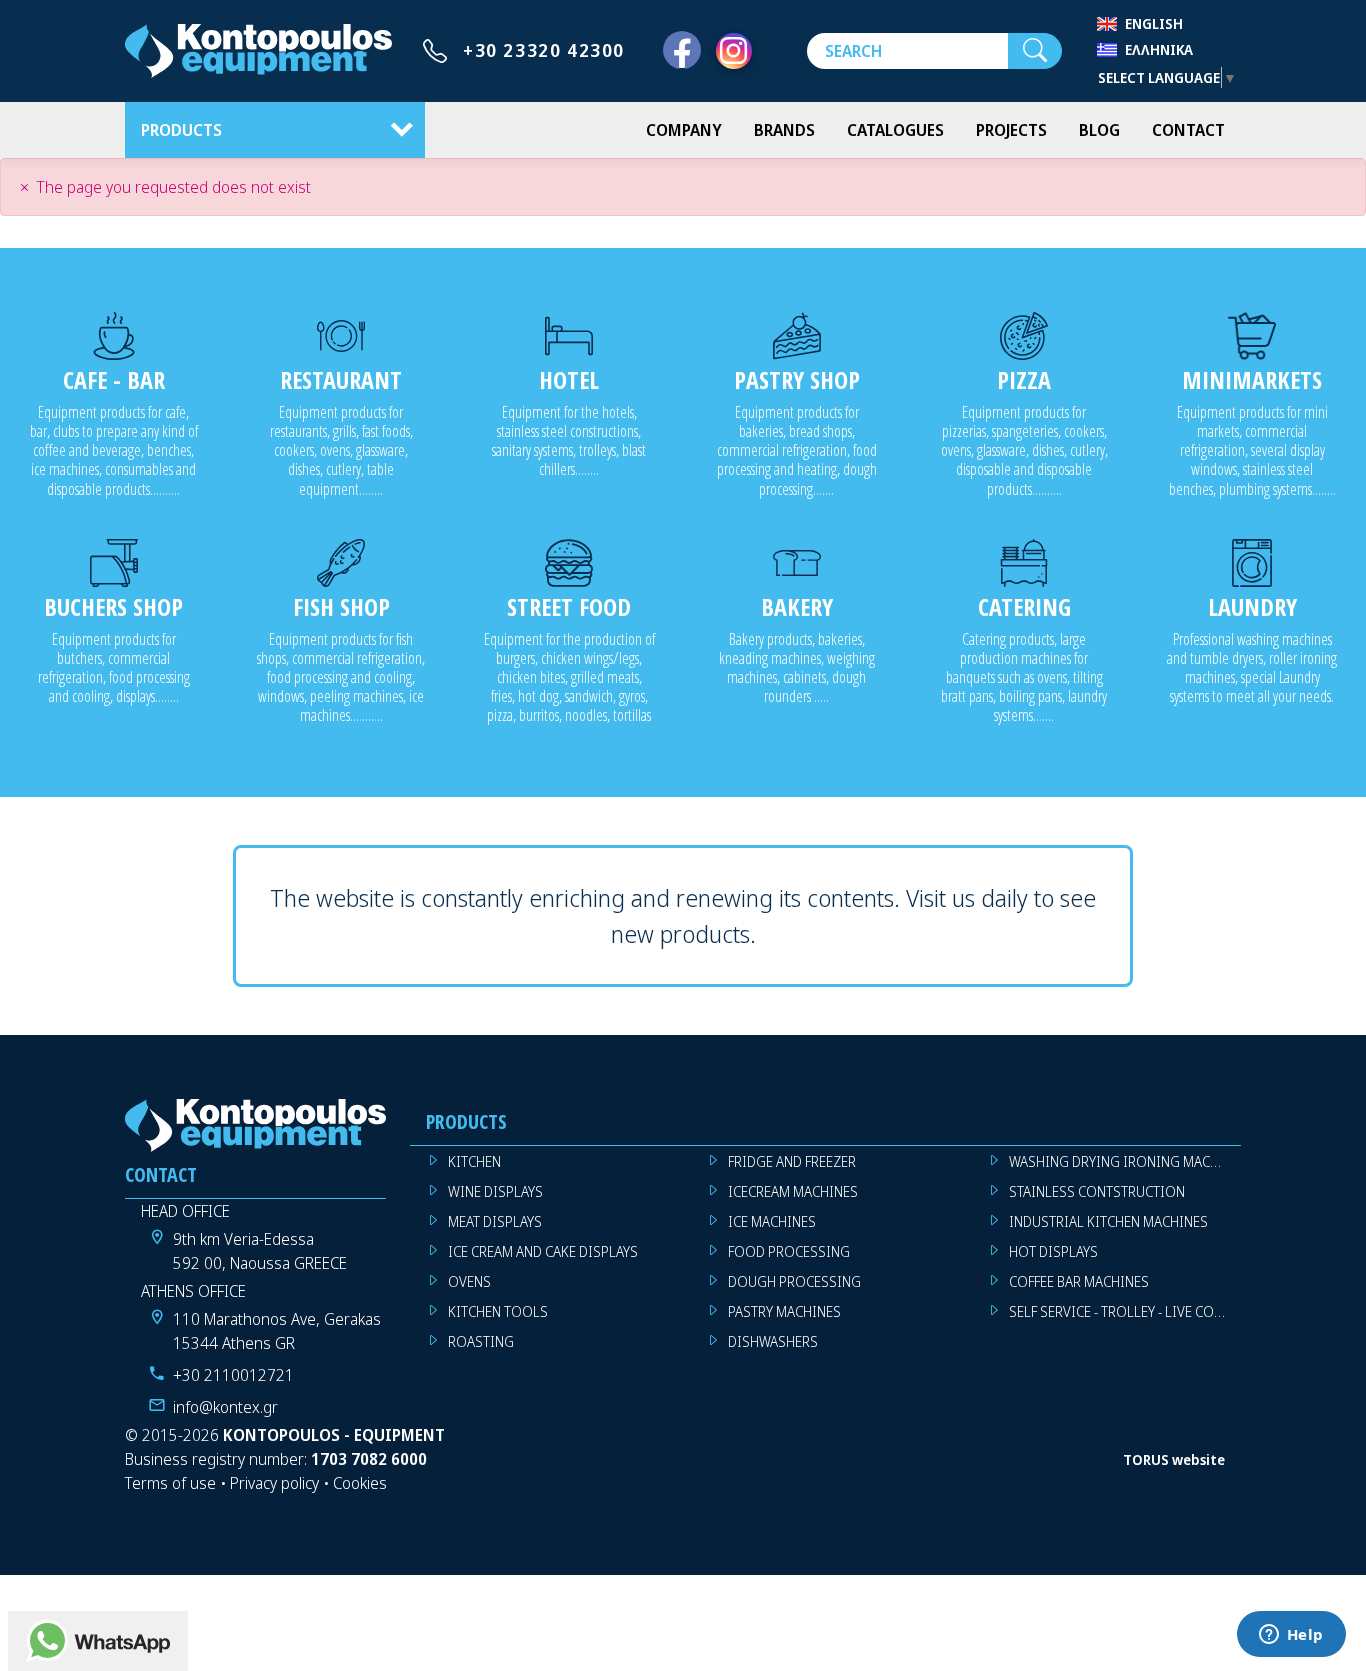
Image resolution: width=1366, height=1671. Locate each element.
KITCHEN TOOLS (498, 1311)
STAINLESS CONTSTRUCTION (1097, 1191)
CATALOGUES (895, 130)
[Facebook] (682, 51)
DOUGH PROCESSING (794, 1281)
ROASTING (481, 1341)
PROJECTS (1011, 130)
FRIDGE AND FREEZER (792, 1161)
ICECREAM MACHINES (793, 1191)
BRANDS (784, 130)
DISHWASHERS (773, 1341)
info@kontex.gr (225, 1407)
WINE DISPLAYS (495, 1191)
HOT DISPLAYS (1053, 1251)
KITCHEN (474, 1161)
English (1154, 23)
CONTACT (1188, 130)
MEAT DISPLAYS (495, 1221)
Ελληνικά (1159, 49)
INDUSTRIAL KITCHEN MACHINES (1108, 1221)
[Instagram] (734, 51)
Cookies (360, 1483)
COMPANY (684, 130)
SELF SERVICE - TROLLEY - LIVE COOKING (1125, 1311)
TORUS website (1174, 1459)
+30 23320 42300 (544, 50)
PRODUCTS (181, 130)
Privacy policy (274, 1483)
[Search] (1035, 51)
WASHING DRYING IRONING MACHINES (1125, 1161)
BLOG (1099, 130)
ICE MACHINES (772, 1221)
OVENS (469, 1281)
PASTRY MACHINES (784, 1311)
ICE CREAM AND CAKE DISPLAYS (543, 1251)
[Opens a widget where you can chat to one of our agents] (1291, 1636)
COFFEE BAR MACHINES (1079, 1281)
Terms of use (170, 1483)
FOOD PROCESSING (789, 1251)
